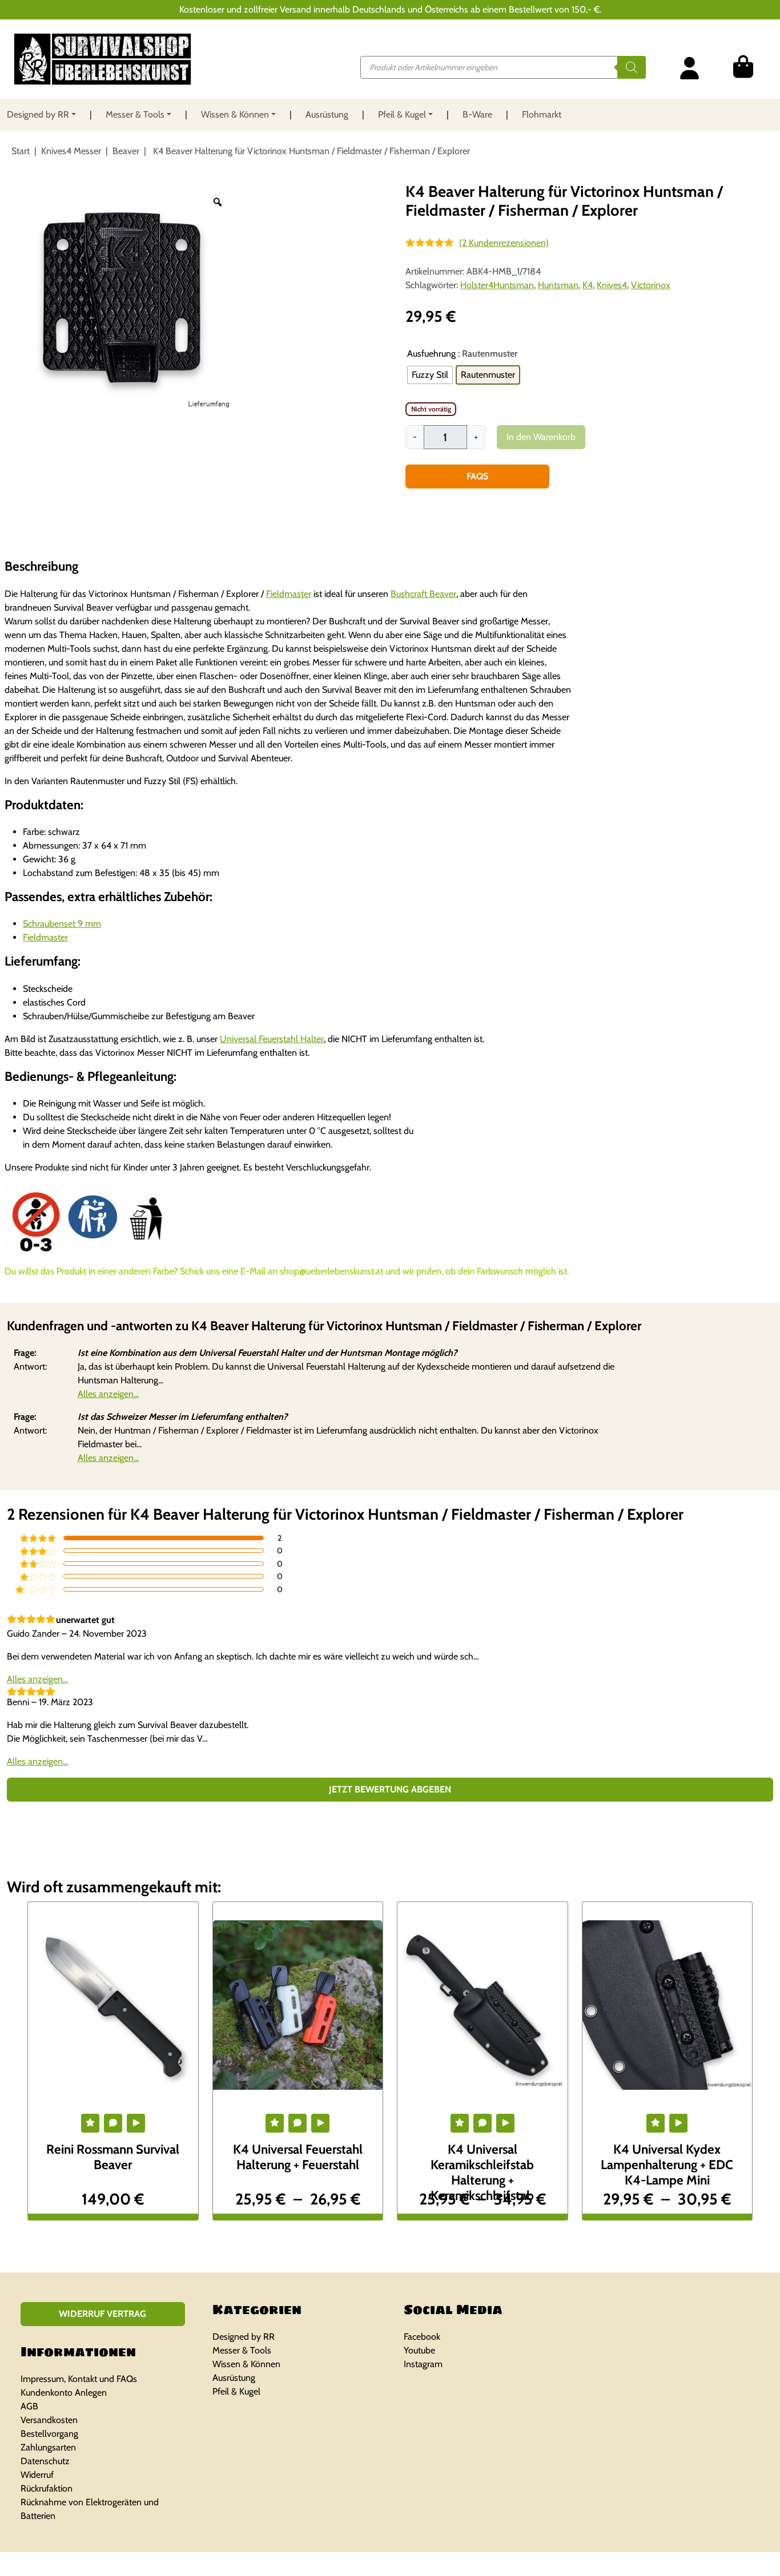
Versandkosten (49, 2420)
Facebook (422, 2337)
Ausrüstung (327, 114)
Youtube (419, 2350)
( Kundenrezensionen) (504, 243)
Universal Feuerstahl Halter (272, 1039)
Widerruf (37, 2475)
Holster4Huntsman (497, 285)
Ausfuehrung (431, 354)
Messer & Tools (135, 114)
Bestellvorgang (49, 2434)
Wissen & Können (235, 114)
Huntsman (558, 285)
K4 (588, 285)
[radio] (430, 375)
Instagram (423, 2364)
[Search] (632, 67)
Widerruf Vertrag (102, 2314)
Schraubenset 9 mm (62, 924)
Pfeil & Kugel (402, 114)
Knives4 (612, 285)
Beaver (126, 151)
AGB (29, 2406)
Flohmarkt (542, 114)
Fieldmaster (289, 594)
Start (21, 151)
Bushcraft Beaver (423, 594)
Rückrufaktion (47, 2488)
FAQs (477, 476)
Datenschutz (45, 2461)
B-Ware (477, 114)
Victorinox (651, 285)
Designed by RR (38, 114)
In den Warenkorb (541, 437)
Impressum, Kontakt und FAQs (79, 2379)
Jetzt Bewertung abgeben (390, 1789)
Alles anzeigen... (108, 1394)
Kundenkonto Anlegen (64, 2393)
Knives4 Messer (71, 151)
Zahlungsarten (48, 2447)
